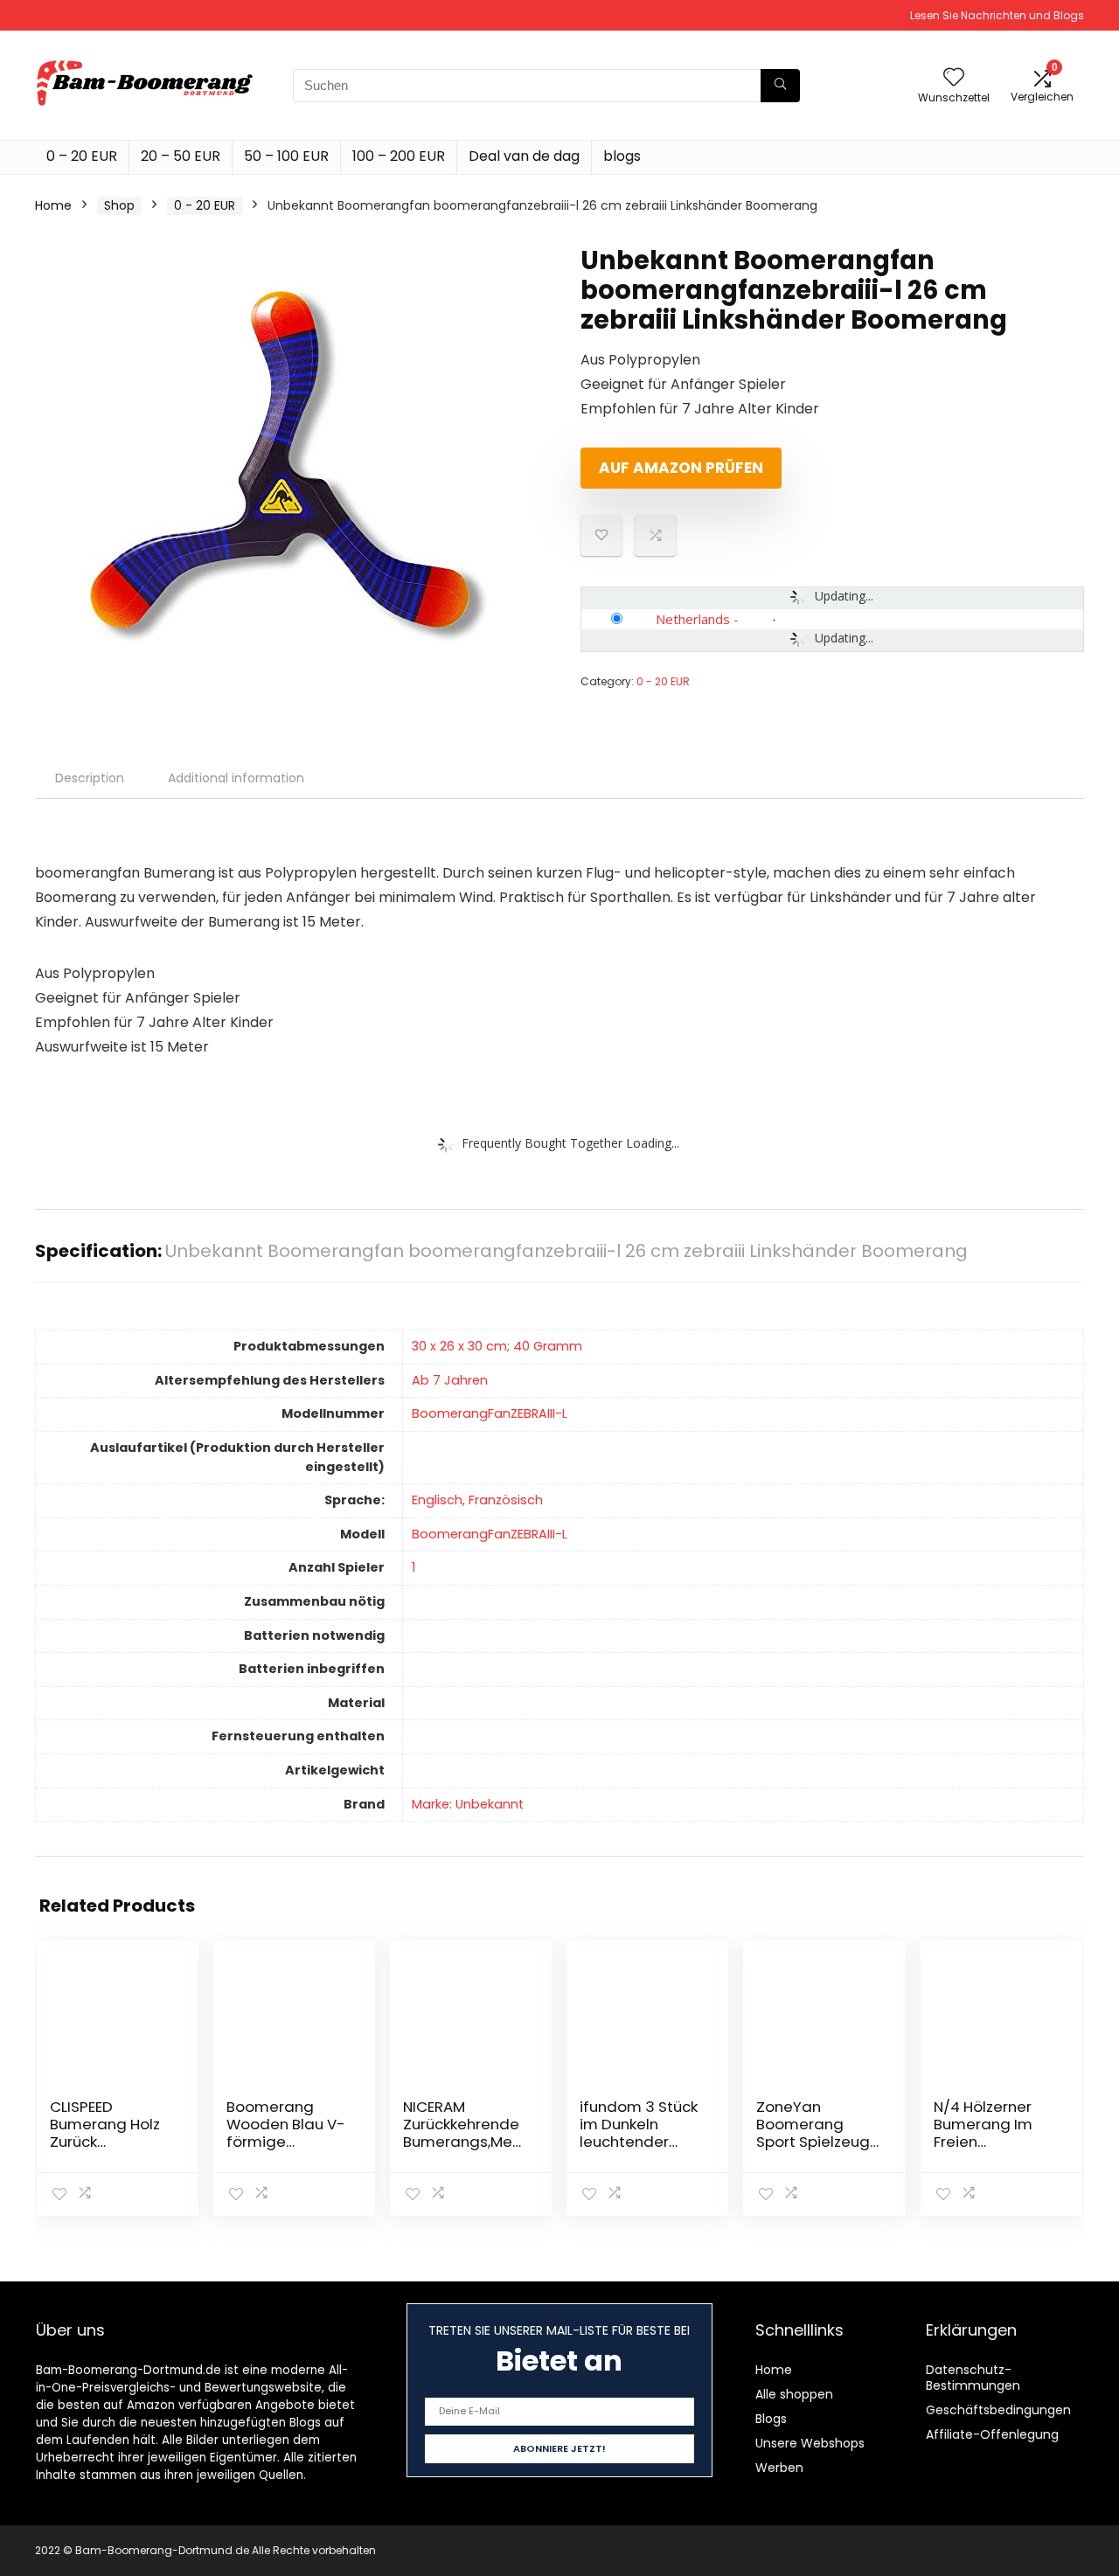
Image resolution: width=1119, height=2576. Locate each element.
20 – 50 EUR (181, 156)
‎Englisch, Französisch (477, 1500)
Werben (779, 2468)
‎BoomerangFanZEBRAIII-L (490, 1413)
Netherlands (693, 619)
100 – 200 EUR (399, 156)
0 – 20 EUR (82, 156)
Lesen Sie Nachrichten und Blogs (997, 15)
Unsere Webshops (810, 2443)
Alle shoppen (794, 2394)
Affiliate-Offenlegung (992, 2434)
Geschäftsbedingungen (998, 2410)
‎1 (414, 1567)
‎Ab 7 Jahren (450, 1380)
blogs (622, 156)
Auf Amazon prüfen (681, 468)
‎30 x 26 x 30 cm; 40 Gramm (497, 1346)
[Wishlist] (954, 78)
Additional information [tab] (236, 778)
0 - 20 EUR (205, 205)
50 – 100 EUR (286, 156)
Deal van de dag (524, 156)
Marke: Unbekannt (468, 1804)
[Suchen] (780, 86)
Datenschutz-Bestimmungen (973, 2378)
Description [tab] (90, 778)
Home (53, 205)
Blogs (771, 2419)
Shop (119, 205)
